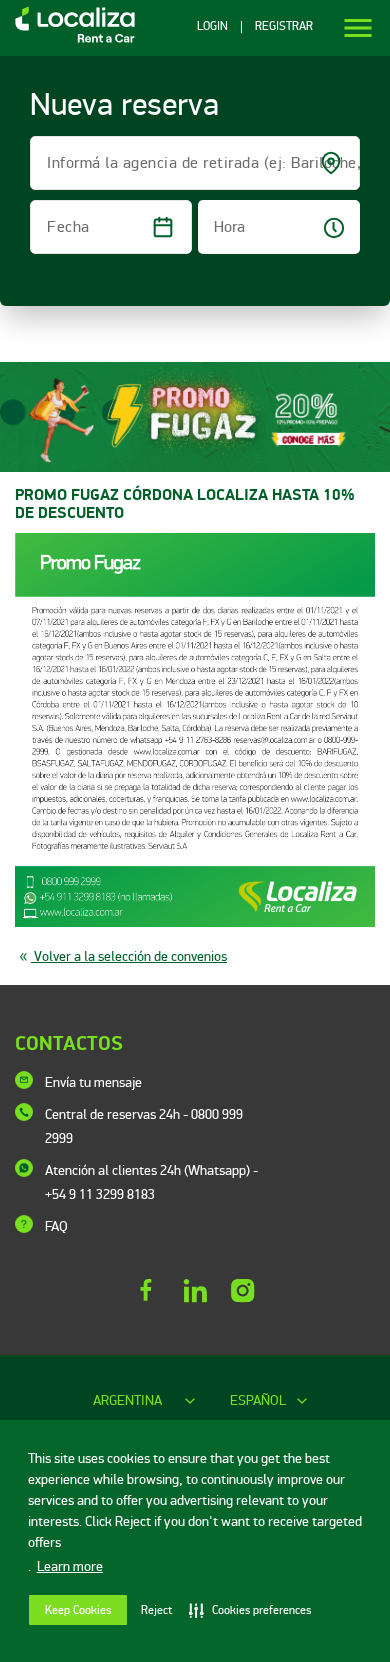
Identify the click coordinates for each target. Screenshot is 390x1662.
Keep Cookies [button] (78, 1610)
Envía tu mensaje (93, 1082)
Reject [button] (156, 1610)
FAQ (56, 1226)
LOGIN (212, 27)
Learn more (70, 1566)
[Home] (67, 41)
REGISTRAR (284, 27)
